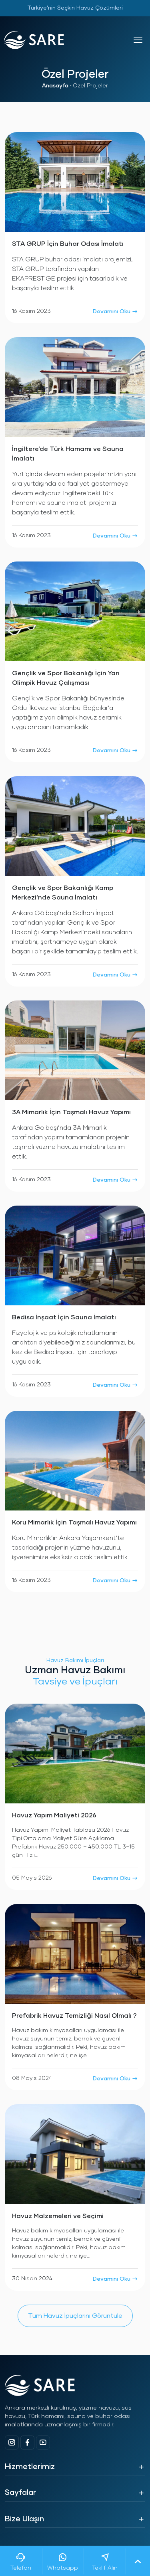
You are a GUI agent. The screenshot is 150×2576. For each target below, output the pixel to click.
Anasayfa (55, 86)
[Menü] (138, 40)
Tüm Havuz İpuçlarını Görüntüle (75, 2316)
